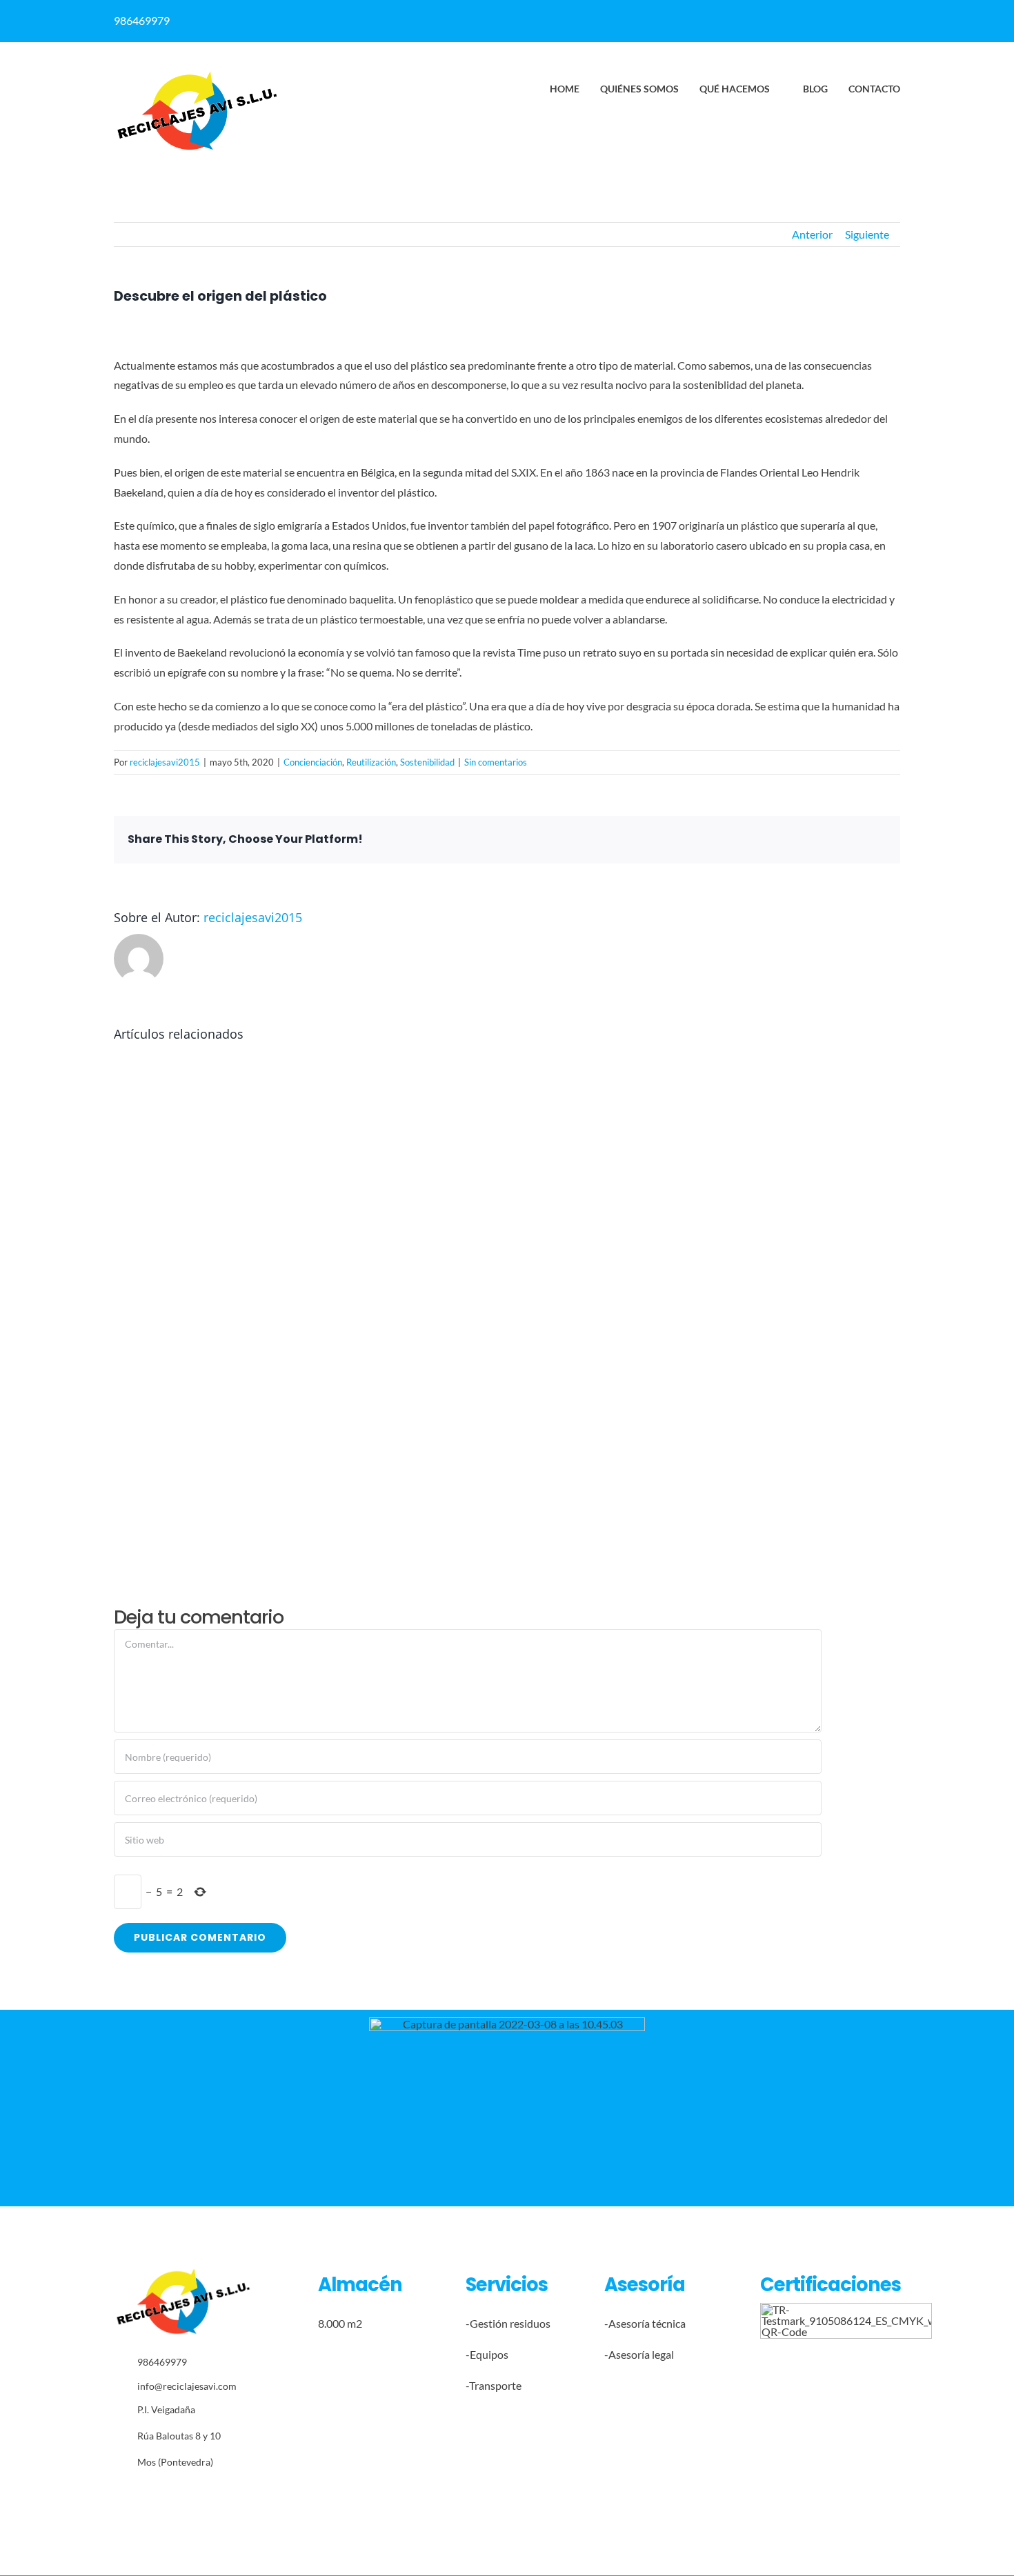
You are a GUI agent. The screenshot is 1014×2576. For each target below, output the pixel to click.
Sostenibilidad (427, 762)
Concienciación (313, 762)
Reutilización (371, 762)
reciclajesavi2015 (165, 762)
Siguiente (867, 234)
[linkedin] (725, 16)
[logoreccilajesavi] (197, 75)
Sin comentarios (496, 762)
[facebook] (698, 16)
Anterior (812, 234)
